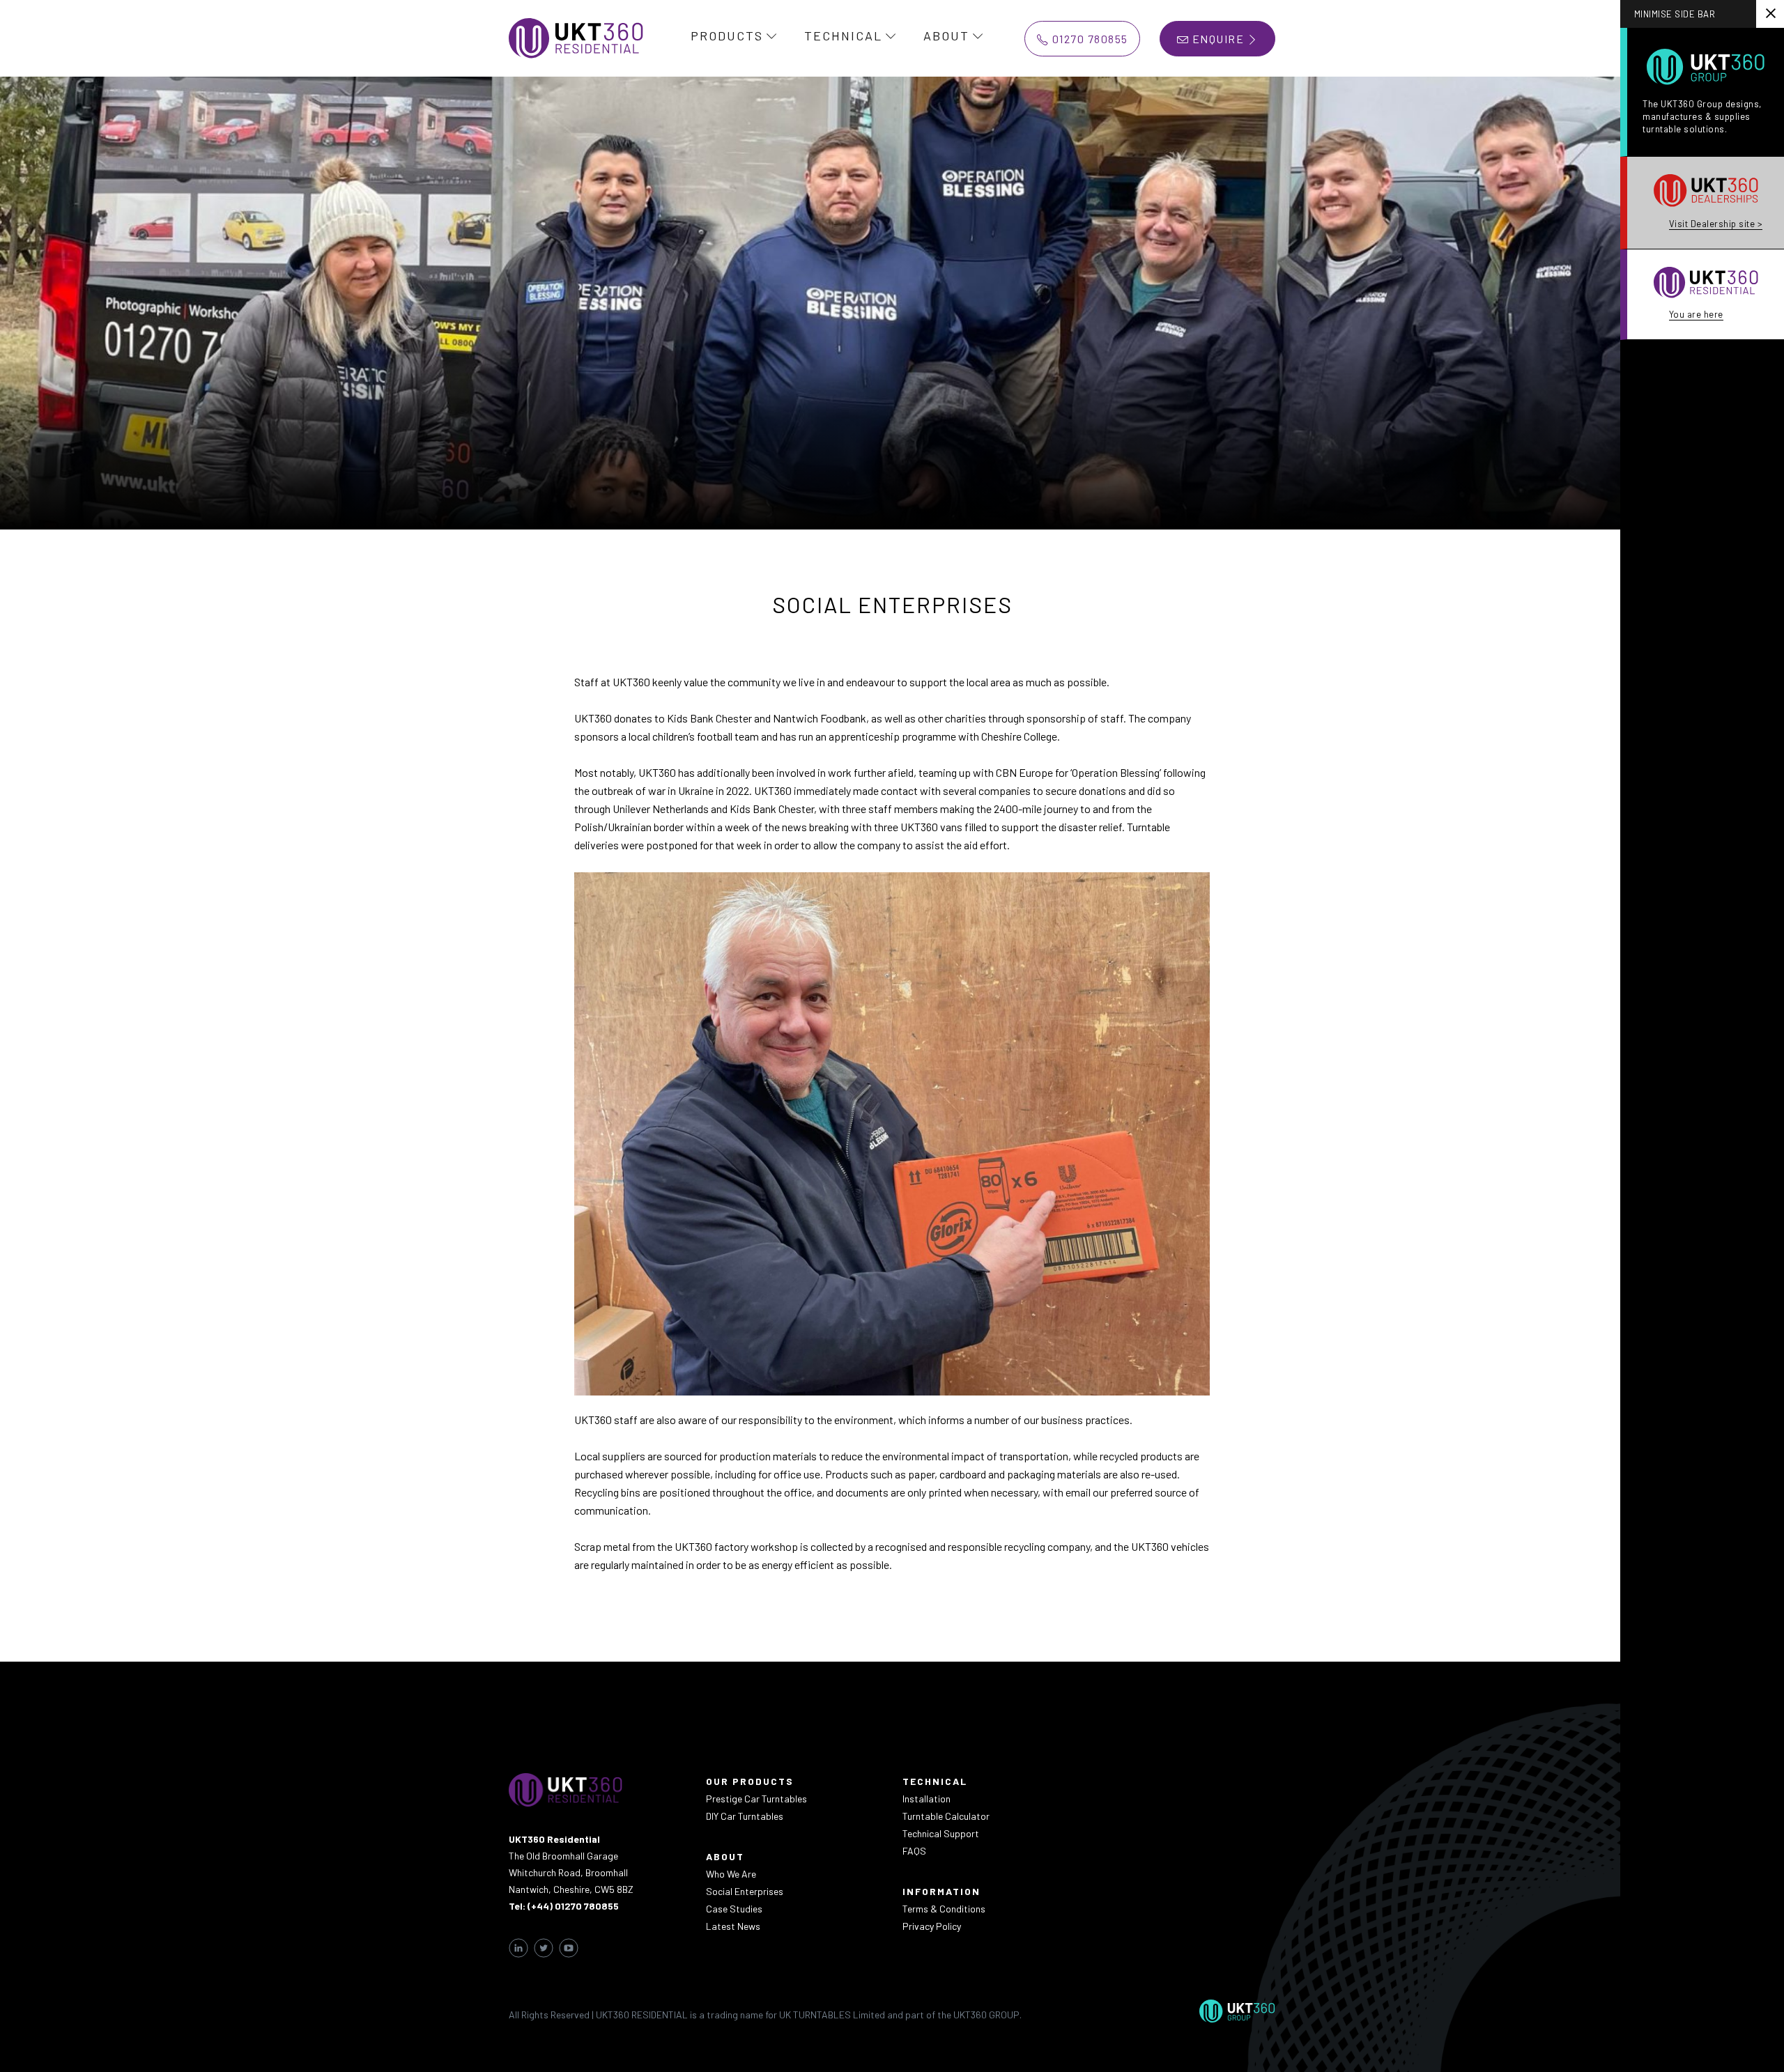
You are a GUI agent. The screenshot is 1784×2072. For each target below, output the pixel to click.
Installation (926, 1799)
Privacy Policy (932, 1926)
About (946, 36)
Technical (843, 36)
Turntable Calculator (946, 1816)
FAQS (914, 1851)
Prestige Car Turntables (756, 1799)
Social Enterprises (745, 1891)
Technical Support (941, 1833)
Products (727, 36)
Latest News (733, 1926)
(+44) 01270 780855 (573, 1906)
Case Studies (734, 1909)
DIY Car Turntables (745, 1816)
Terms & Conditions (944, 1909)
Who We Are (731, 1874)
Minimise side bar (1675, 14)
